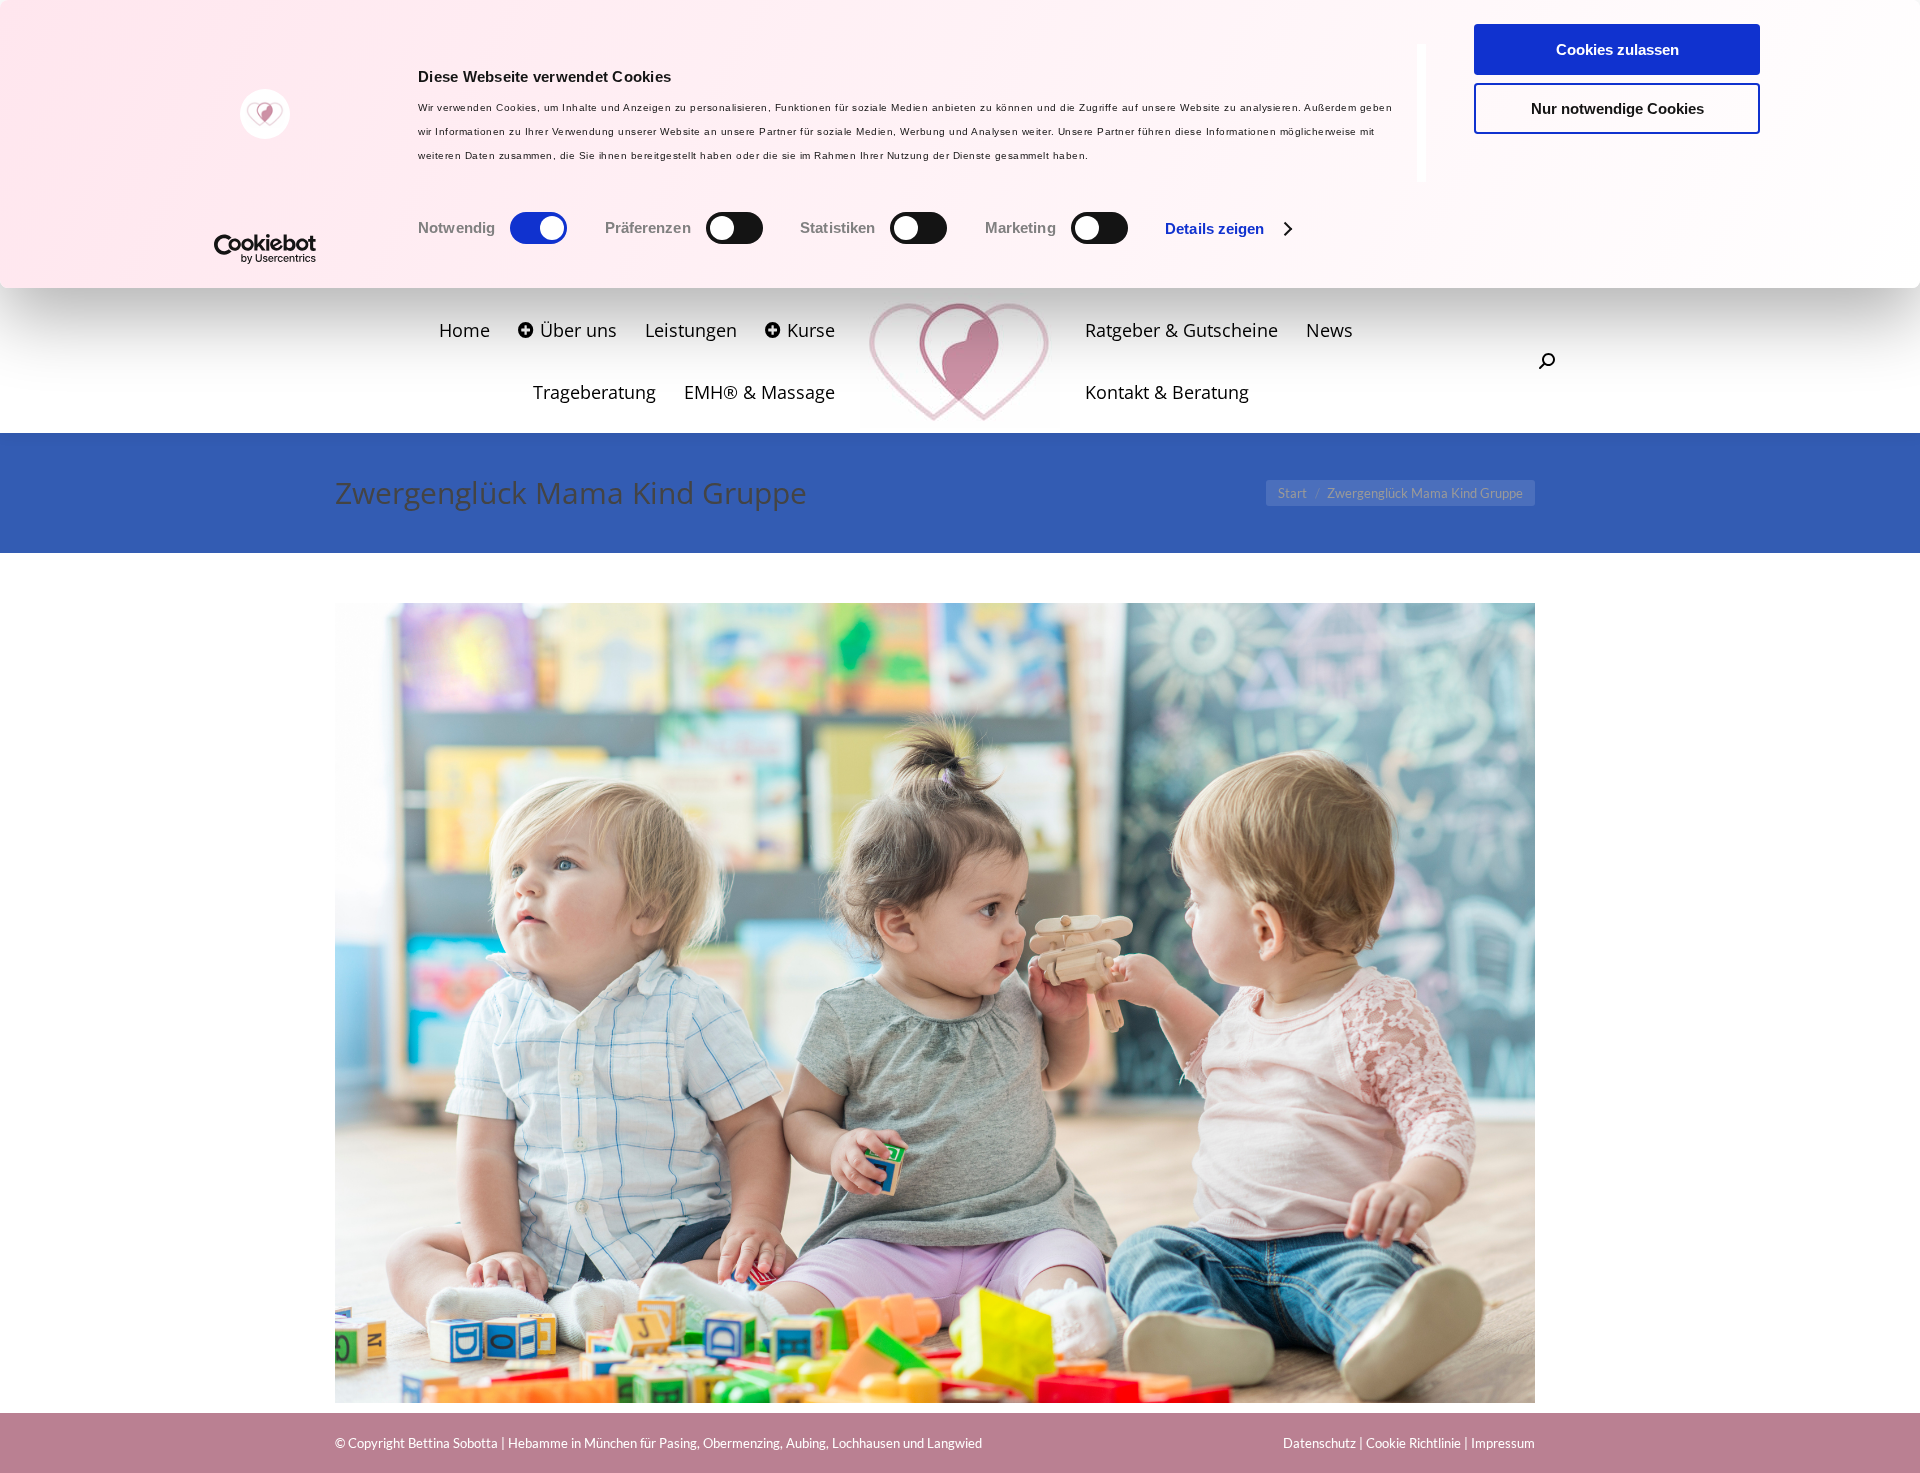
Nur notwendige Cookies (1617, 108)
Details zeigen (1214, 228)
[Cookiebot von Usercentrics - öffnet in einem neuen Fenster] (265, 249)
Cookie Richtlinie (1413, 1443)
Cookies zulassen (1617, 49)
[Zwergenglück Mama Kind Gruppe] (935, 1003)
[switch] (734, 228)
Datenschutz (1319, 1443)
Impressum (1503, 1443)
